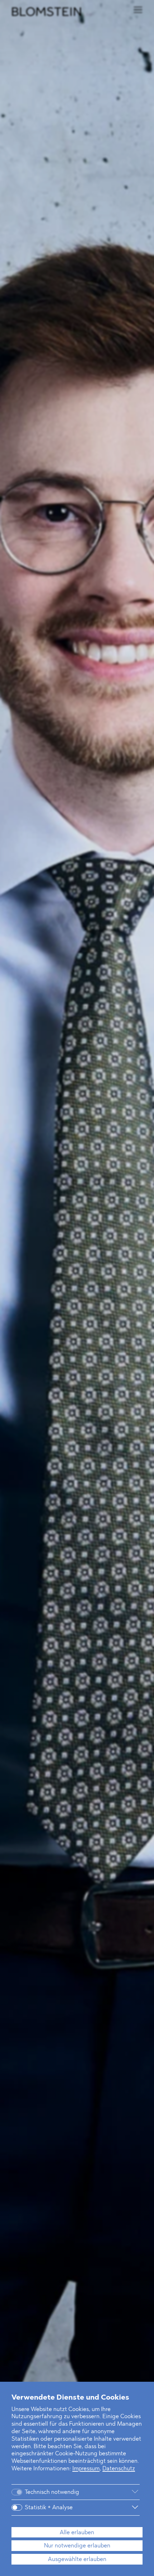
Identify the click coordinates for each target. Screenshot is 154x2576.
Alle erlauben (77, 2533)
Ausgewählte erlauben (77, 2560)
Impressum (86, 2469)
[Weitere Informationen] (115, 2492)
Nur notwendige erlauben (77, 2546)
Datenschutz (119, 2469)
